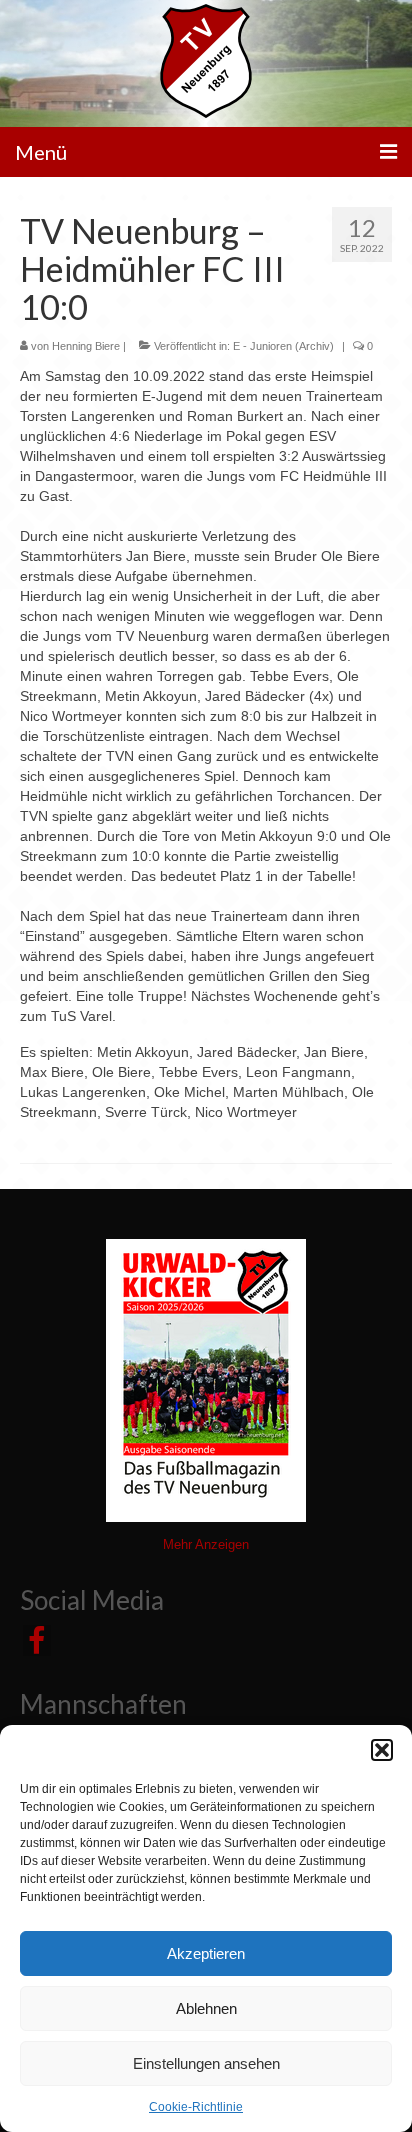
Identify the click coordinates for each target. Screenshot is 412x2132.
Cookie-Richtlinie (196, 2107)
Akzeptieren (206, 1953)
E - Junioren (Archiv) (283, 346)
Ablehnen (206, 2008)
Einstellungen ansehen (206, 2063)
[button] (382, 1750)
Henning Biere (86, 346)
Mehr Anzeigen (206, 1544)
